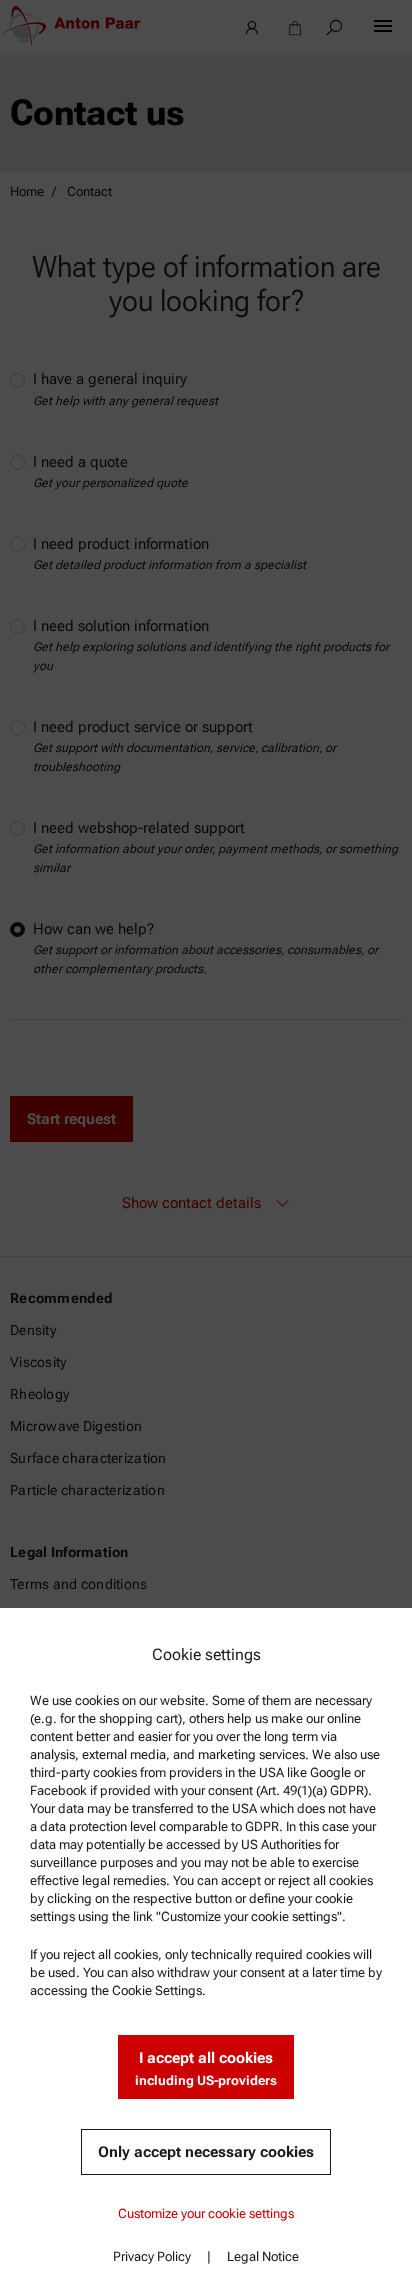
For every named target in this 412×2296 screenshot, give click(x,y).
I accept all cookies (206, 2068)
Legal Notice (263, 2256)
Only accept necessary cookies (206, 2152)
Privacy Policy (152, 2256)
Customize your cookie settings (206, 2213)
